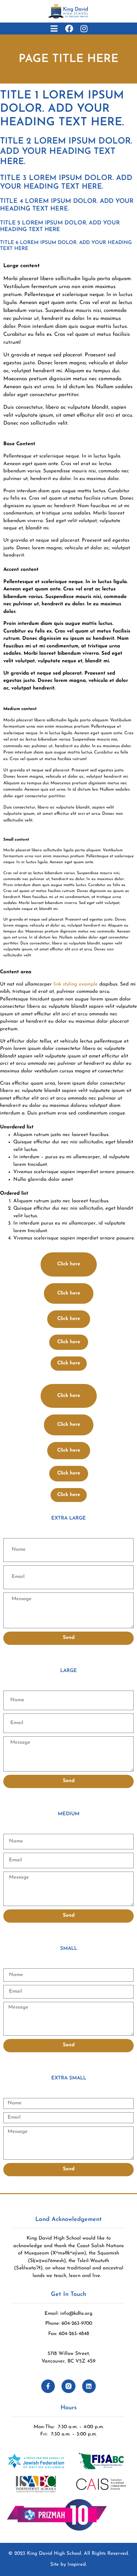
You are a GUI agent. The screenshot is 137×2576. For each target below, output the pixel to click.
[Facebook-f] (48, 2386)
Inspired (77, 2565)
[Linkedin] (89, 2386)
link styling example (76, 984)
